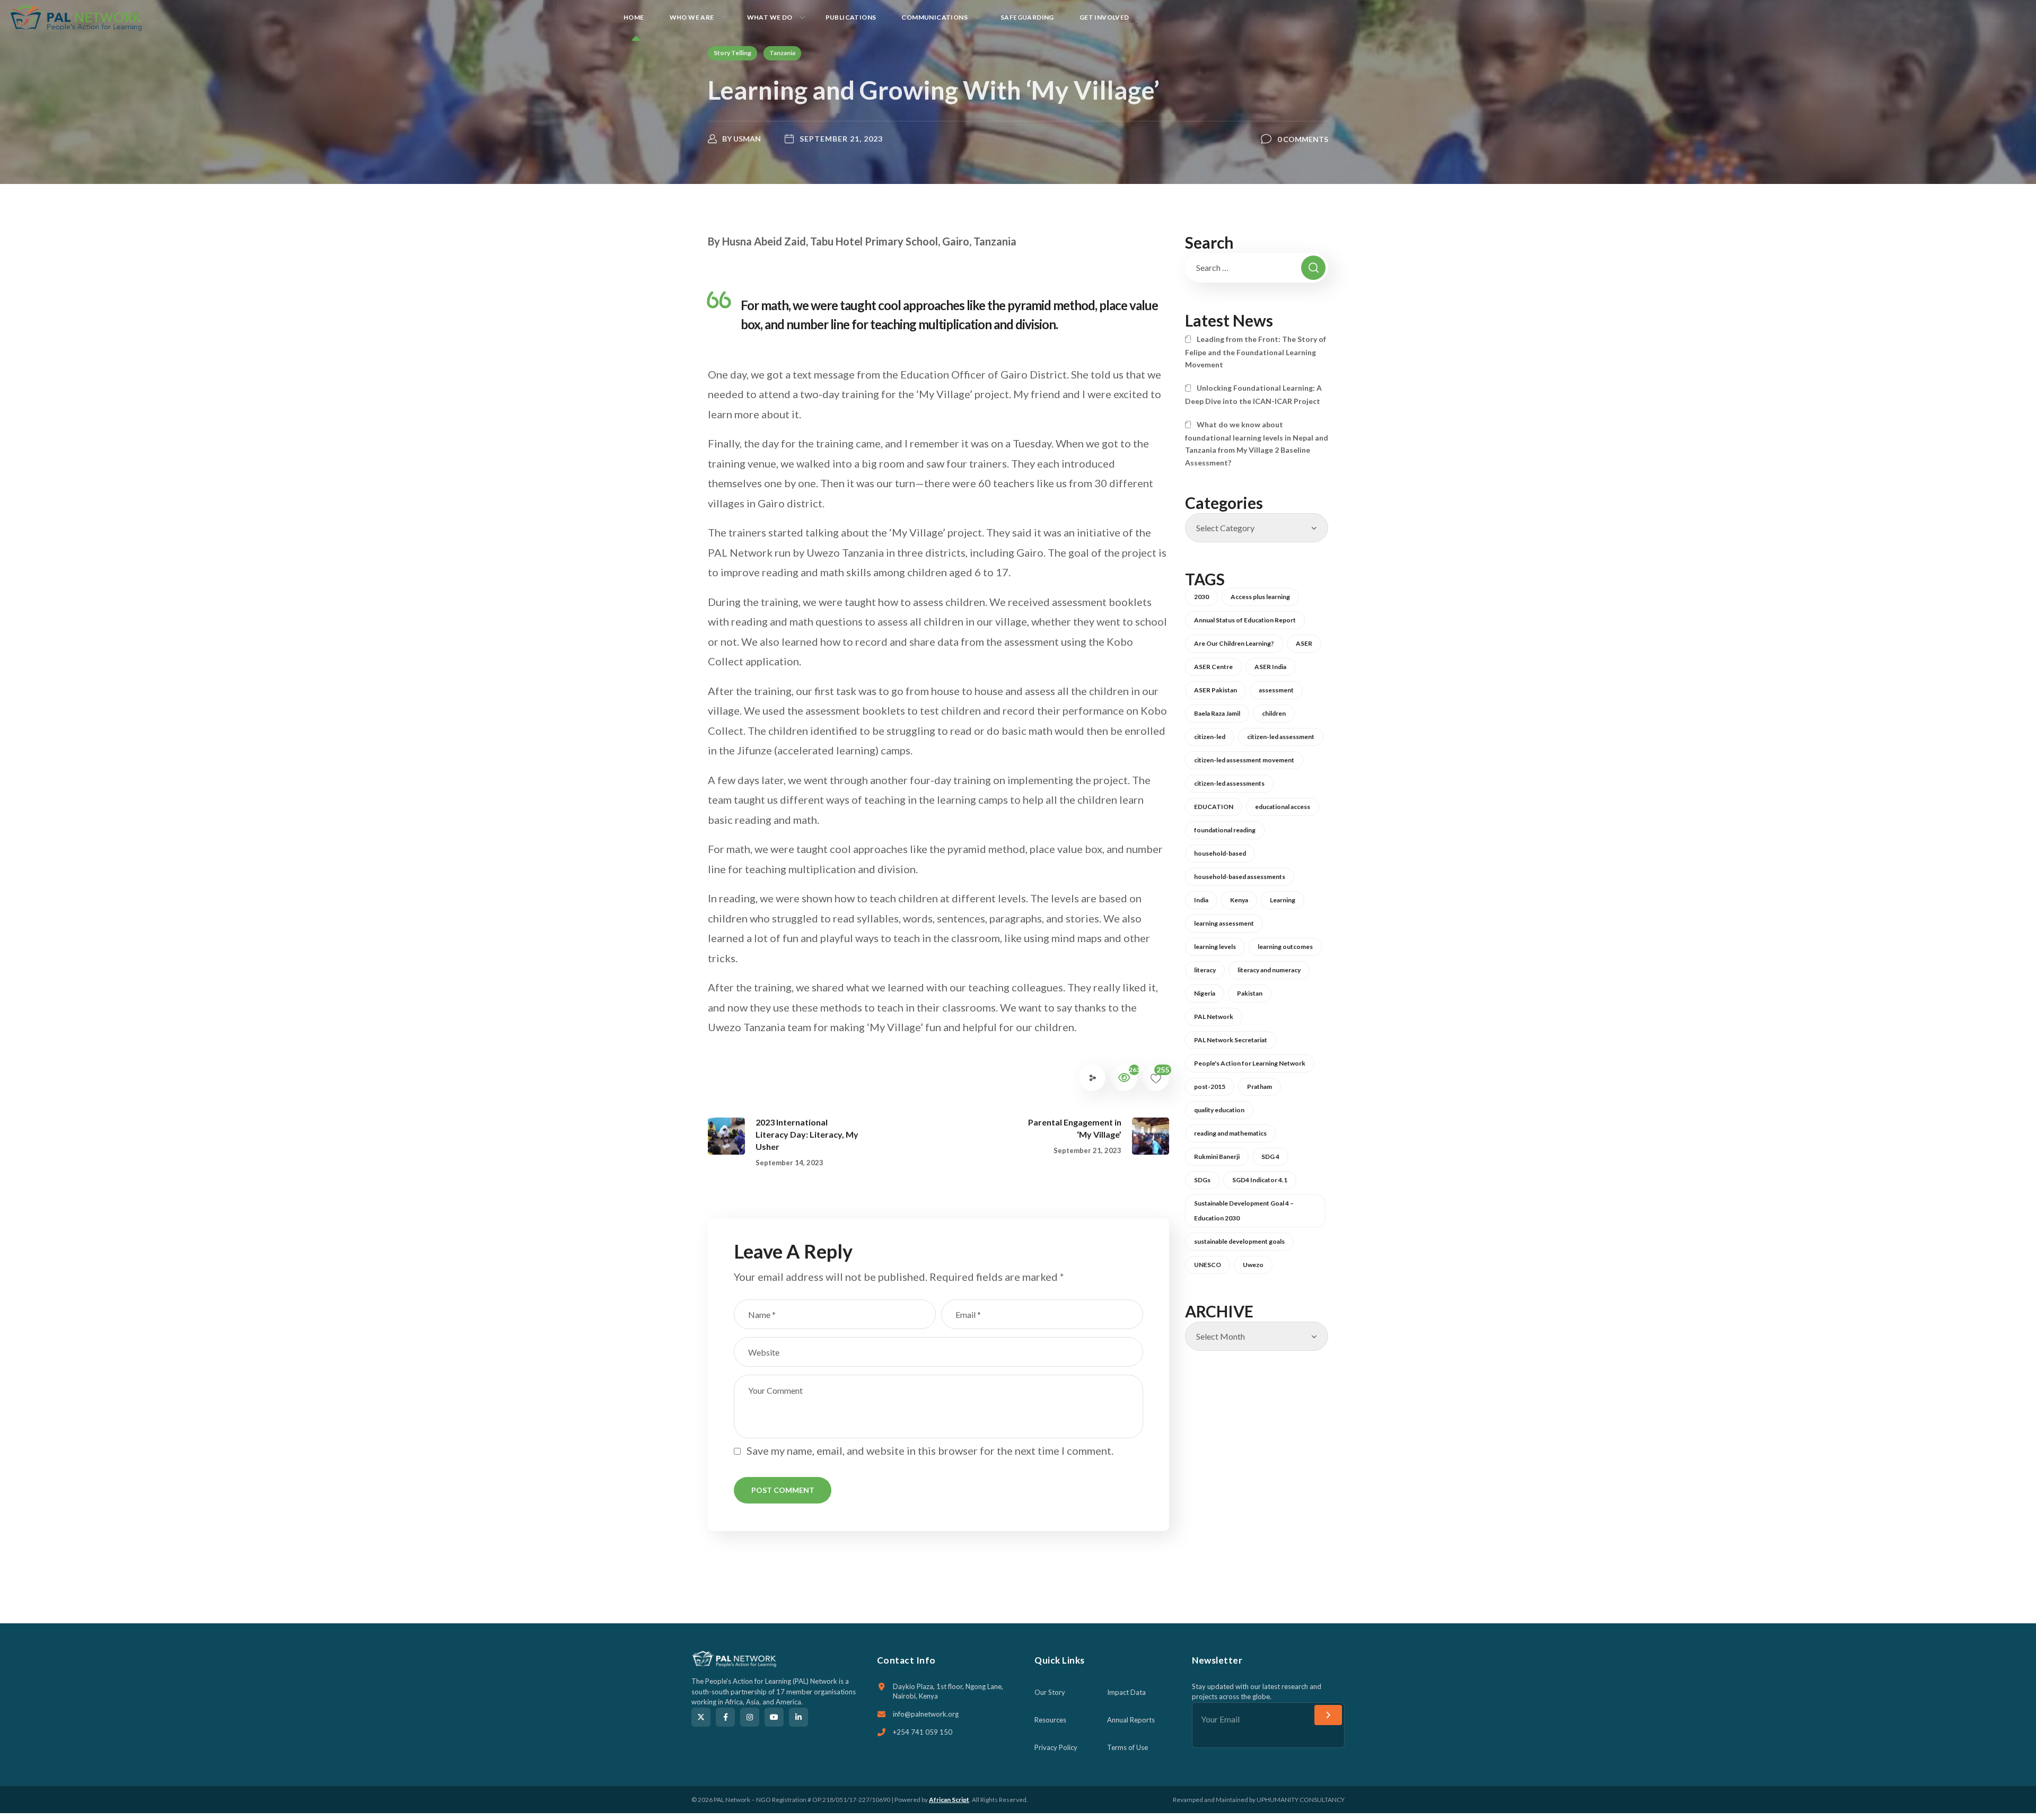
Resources (1050, 1720)
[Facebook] (725, 1717)
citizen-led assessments (1229, 783)
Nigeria (1205, 993)
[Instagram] (750, 1717)
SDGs (1202, 1180)
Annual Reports (1131, 1720)
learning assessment (1224, 923)
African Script (949, 1800)
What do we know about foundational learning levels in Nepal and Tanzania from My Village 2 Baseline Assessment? (1257, 443)
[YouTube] (774, 1717)
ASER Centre (1213, 667)
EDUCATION (1214, 807)
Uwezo (1253, 1265)
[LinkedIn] (798, 1717)
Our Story (1050, 1692)
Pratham (1260, 1087)
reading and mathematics (1230, 1133)
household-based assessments (1240, 877)
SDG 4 (1270, 1157)
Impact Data (1126, 1692)
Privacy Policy (1056, 1747)
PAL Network (1214, 1017)
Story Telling (732, 53)
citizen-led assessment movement (1244, 760)
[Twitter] (701, 1717)
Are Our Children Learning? (1234, 643)
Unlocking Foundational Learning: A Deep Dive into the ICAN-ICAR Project (1253, 394)
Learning (1283, 900)
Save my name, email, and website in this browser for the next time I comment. (930, 1450)
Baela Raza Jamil (1217, 713)
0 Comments (1303, 139)
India (1201, 900)
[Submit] (1328, 1715)
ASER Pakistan (1216, 690)
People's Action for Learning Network (1250, 1063)
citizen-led (1210, 737)
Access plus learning (1260, 597)
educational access (1283, 807)
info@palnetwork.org (926, 1714)
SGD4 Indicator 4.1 (1260, 1180)
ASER (1304, 643)
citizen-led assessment (1281, 737)
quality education (1219, 1110)
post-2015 (1210, 1087)
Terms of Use (1127, 1747)
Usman (747, 139)
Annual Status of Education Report (1245, 620)
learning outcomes (1285, 947)
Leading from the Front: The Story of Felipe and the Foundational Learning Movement (1256, 352)
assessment (1276, 690)
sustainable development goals (1239, 1241)
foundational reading (1225, 830)
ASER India (1270, 667)
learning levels (1215, 947)
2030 (1201, 597)
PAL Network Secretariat (1231, 1040)
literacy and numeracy (1269, 970)
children (1274, 713)
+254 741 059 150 (923, 1732)
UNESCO (1208, 1265)
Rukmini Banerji (1217, 1157)
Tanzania (782, 53)
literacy (1205, 970)
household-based (1220, 853)
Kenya (1239, 900)
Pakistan (1250, 993)
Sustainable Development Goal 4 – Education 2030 (1244, 1211)
